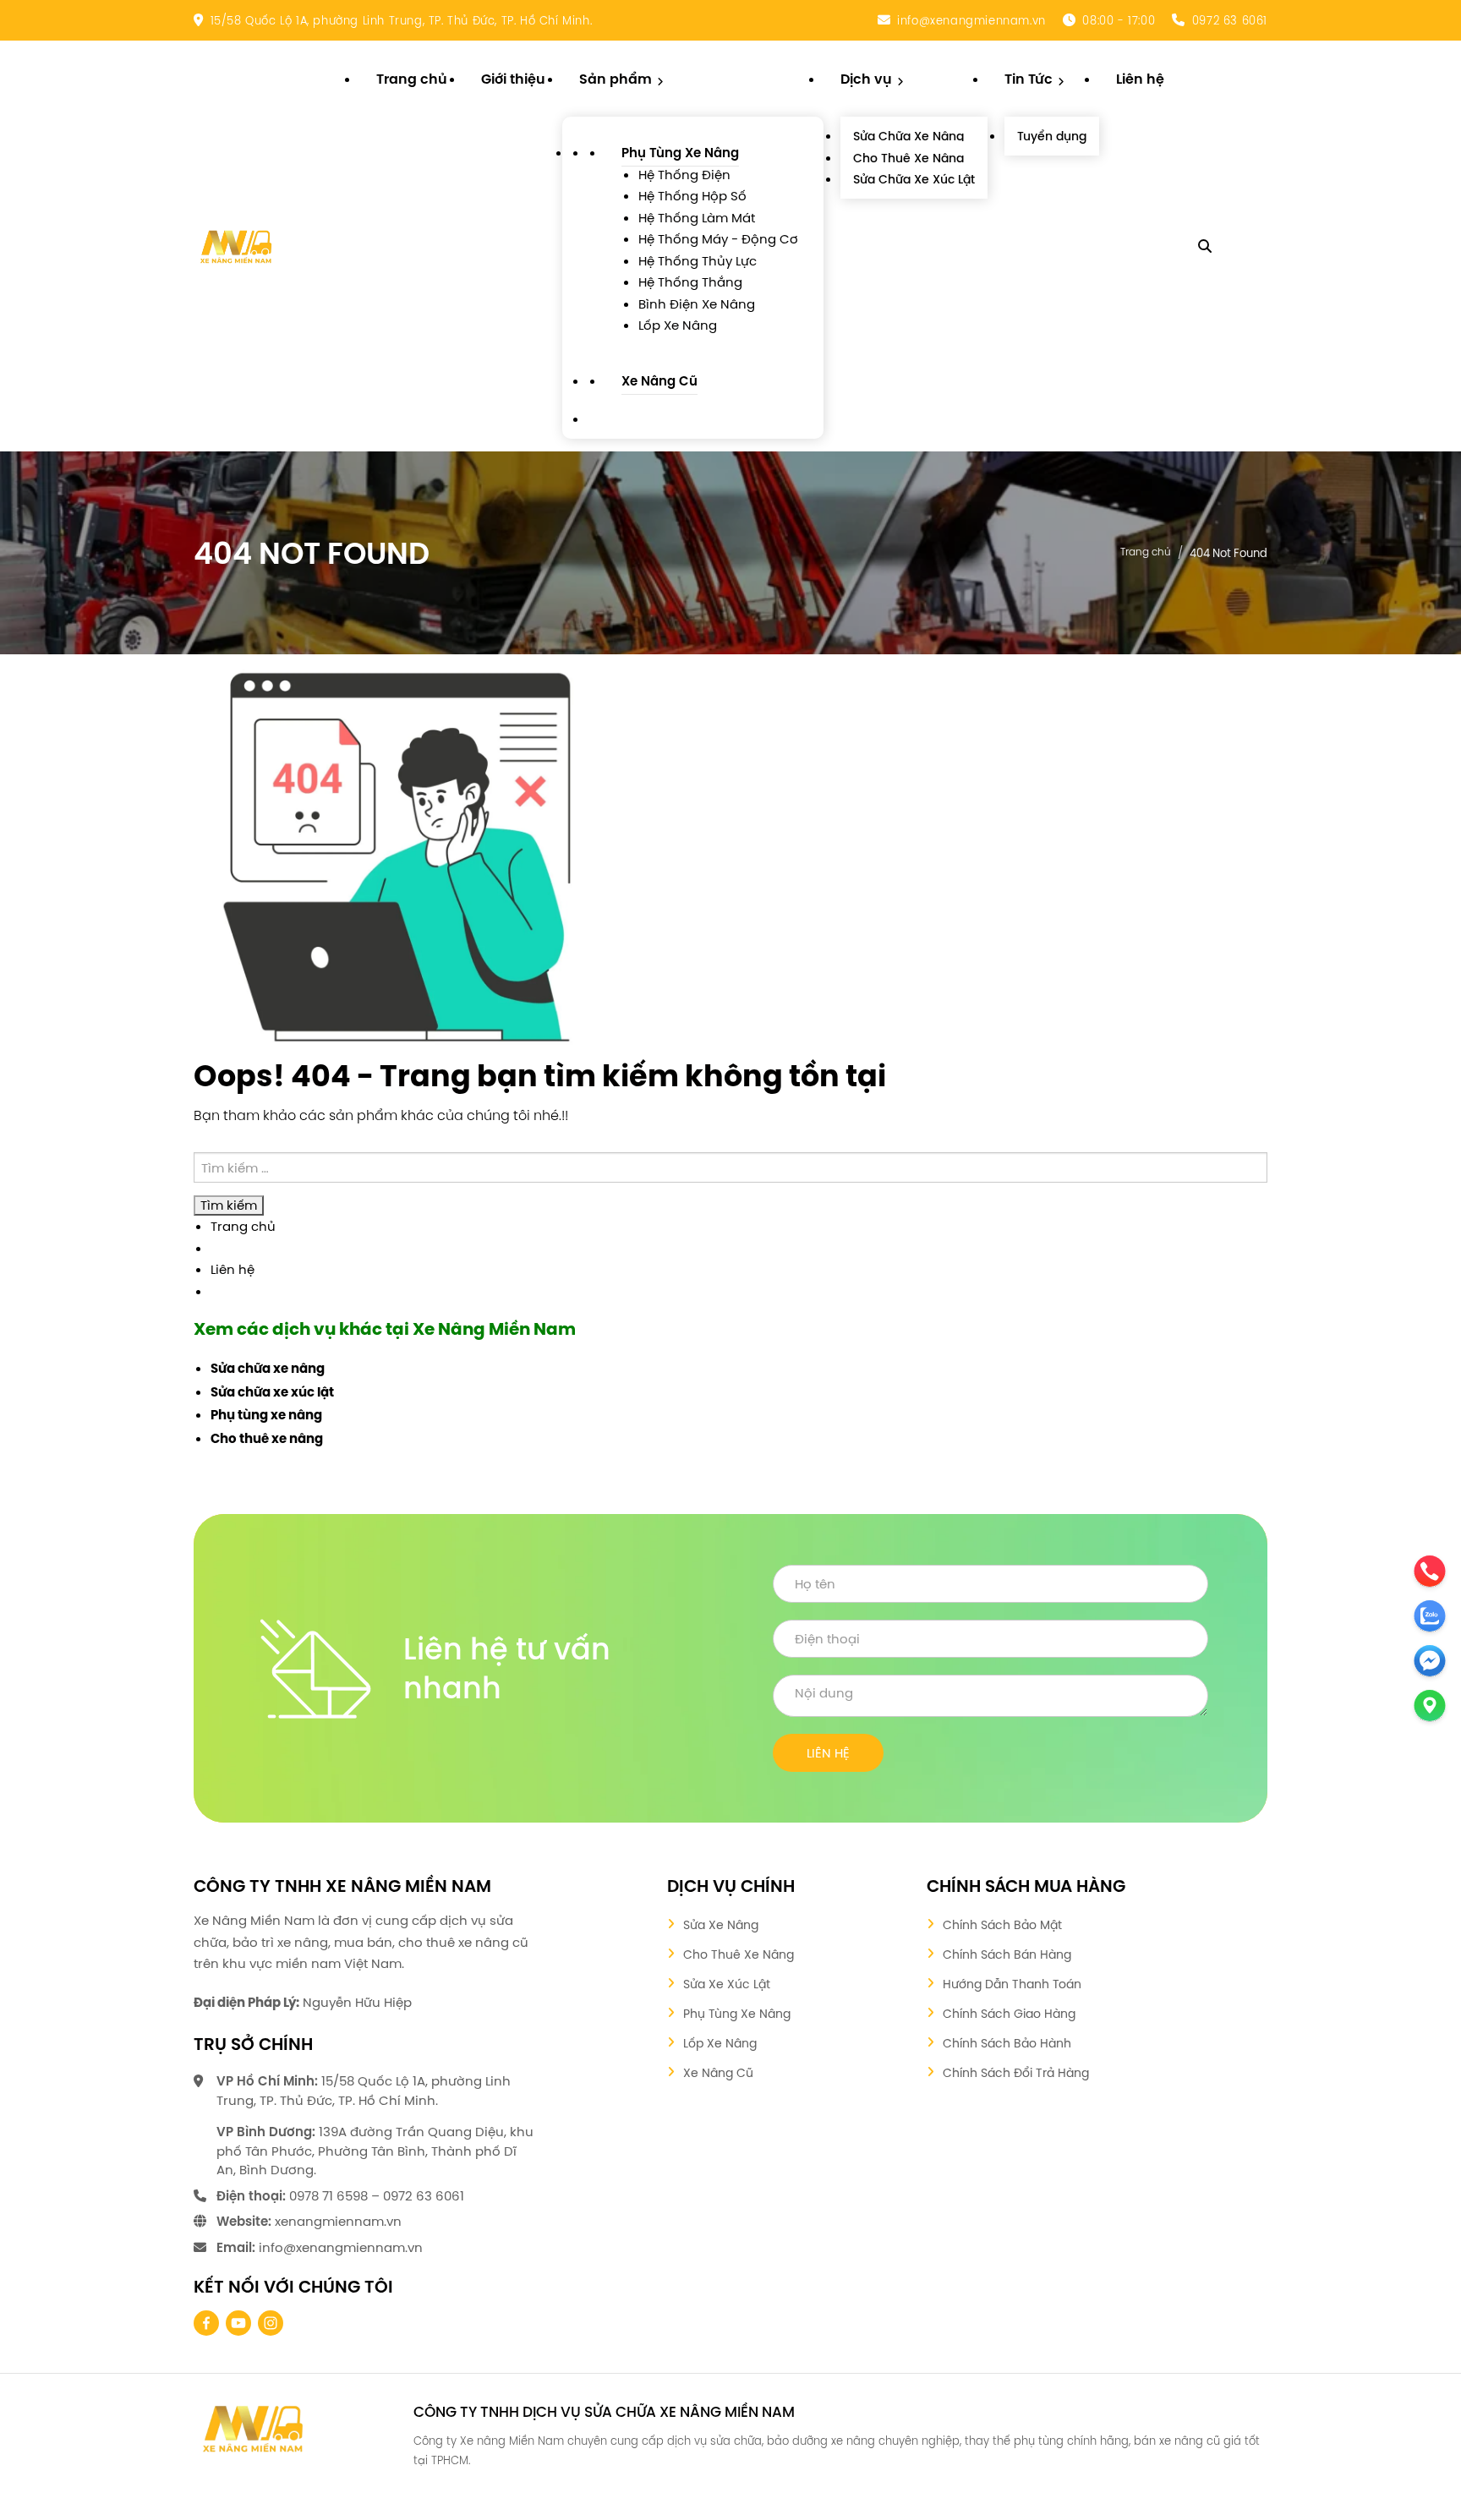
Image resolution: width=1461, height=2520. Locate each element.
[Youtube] (238, 2323)
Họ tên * (990, 1584)
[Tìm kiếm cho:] (730, 1168)
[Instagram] (271, 2323)
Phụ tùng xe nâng (266, 1416)
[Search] (1205, 246)
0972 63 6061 (1230, 20)
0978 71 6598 (328, 2196)
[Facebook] (206, 2323)
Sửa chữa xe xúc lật (272, 1393)
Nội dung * (990, 1696)
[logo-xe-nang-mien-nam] (253, 2428)
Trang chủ (1146, 551)
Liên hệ (233, 1269)
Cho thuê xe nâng (267, 1440)
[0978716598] (53, 2433)
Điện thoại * (990, 1639)
